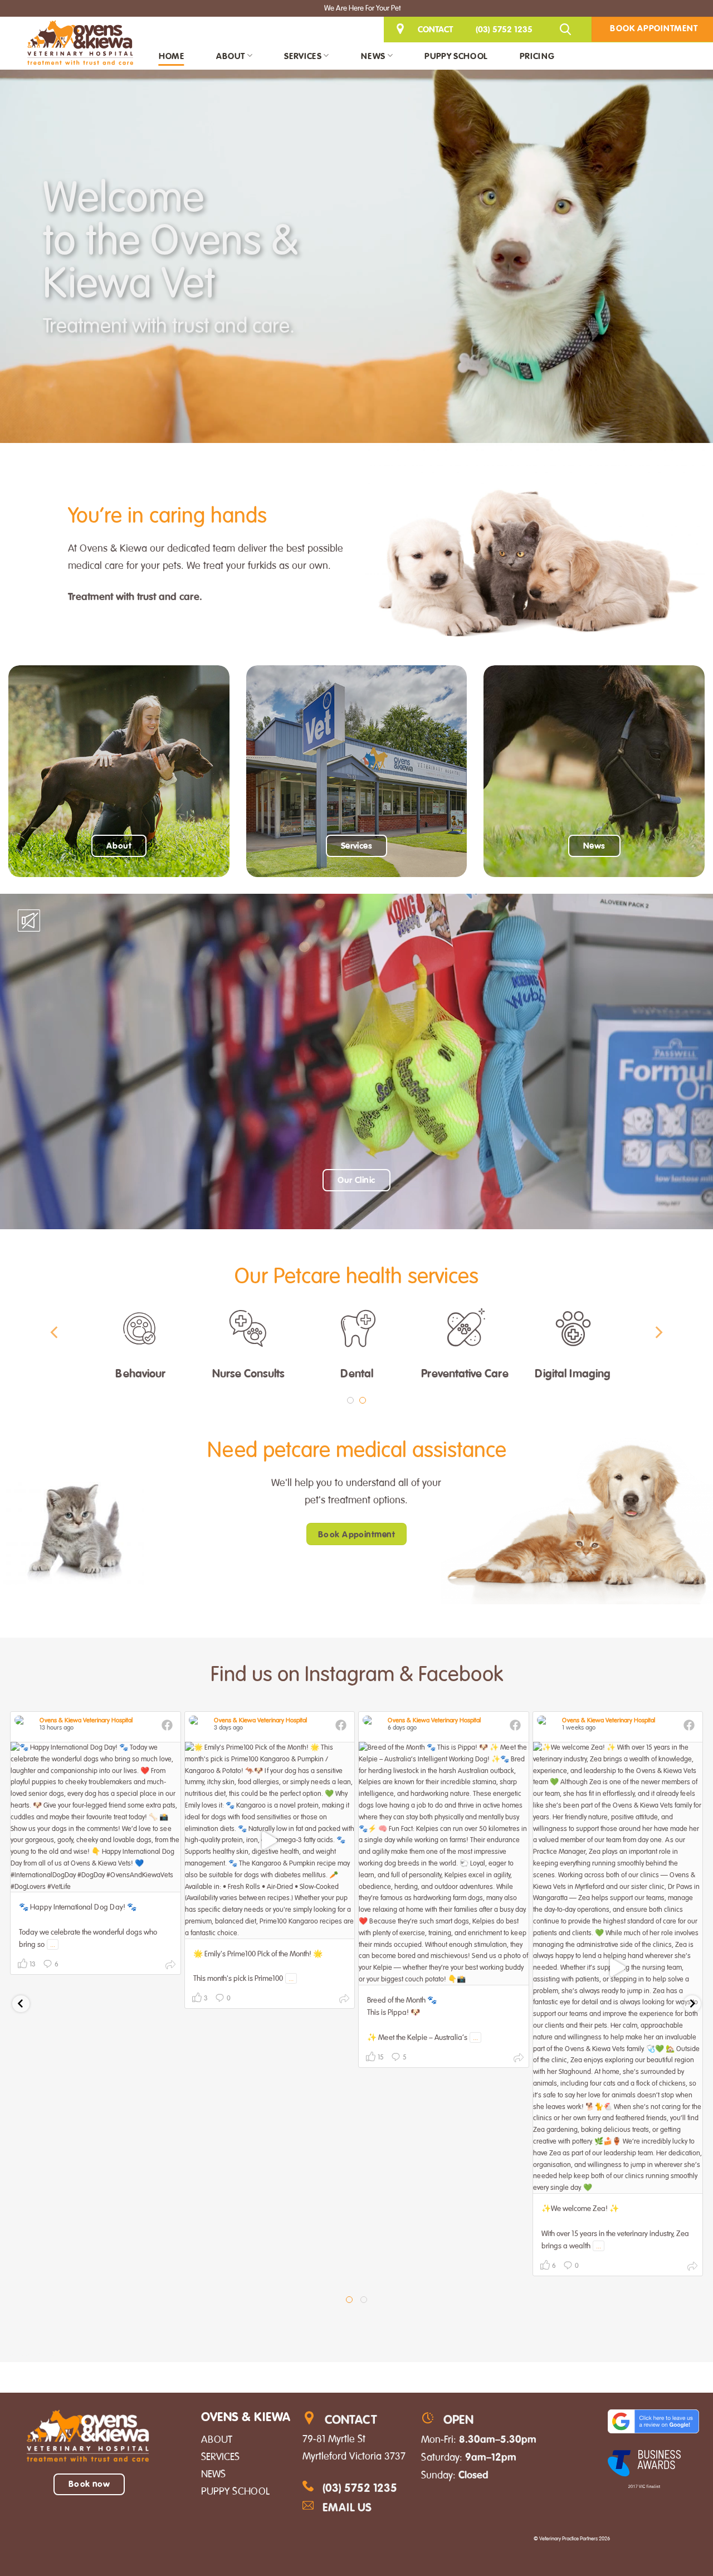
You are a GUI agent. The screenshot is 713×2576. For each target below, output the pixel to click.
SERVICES (220, 2457)
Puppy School (456, 56)
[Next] (658, 1333)
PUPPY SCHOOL (235, 2491)
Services (303, 56)
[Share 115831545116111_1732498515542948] (170, 1967)
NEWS (213, 2474)
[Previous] (55, 1333)
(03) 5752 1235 (504, 29)
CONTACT (435, 29)
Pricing (537, 56)
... (53, 1944)
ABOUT (217, 2439)
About (231, 56)
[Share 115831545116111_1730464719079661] (344, 2001)
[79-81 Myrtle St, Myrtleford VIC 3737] (402, 29)
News (373, 56)
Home (171, 56)
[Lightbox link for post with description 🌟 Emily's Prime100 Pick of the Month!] (270, 1840)
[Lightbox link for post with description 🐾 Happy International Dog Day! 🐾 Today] (96, 1817)
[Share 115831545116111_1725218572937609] (692, 2268)
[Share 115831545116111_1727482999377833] (519, 2060)
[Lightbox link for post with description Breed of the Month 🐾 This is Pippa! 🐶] (444, 1864)
